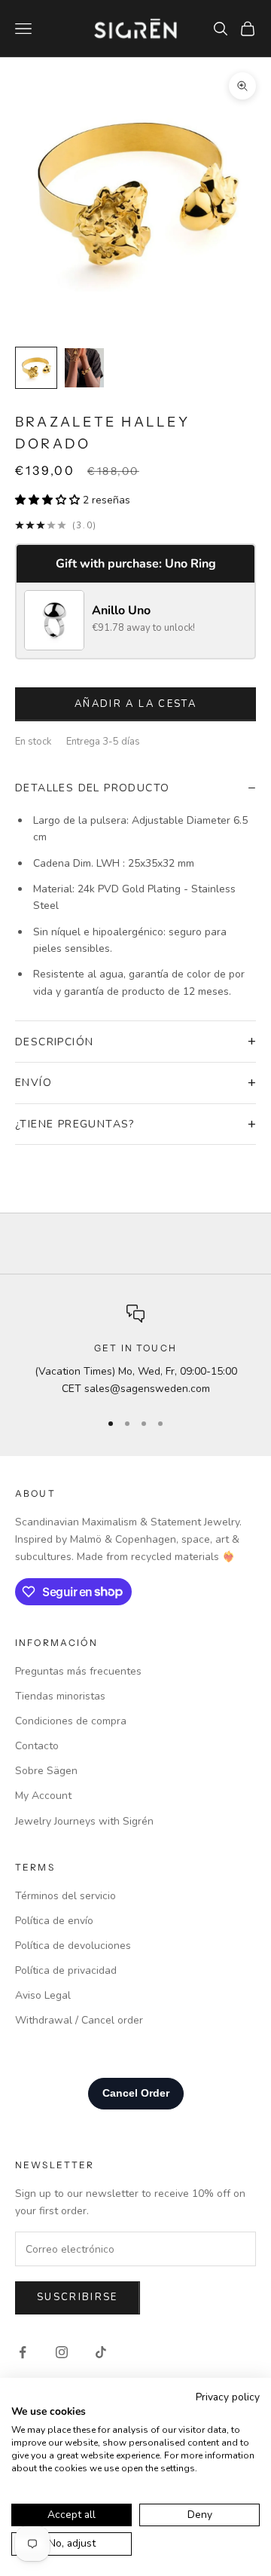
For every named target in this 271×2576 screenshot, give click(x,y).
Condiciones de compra (71, 1721)
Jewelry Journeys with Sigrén (84, 1821)
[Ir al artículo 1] (36, 368)
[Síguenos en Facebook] (23, 2352)
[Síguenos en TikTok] (101, 2352)
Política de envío (54, 1921)
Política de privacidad (66, 1970)
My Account (43, 1796)
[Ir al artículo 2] (84, 368)
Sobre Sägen (46, 1771)
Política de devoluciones (73, 1946)
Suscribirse (78, 2297)
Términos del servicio (65, 1896)
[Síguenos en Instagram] (62, 2352)
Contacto (37, 1746)
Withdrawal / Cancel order (79, 2020)
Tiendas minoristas (60, 1696)
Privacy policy (228, 2397)
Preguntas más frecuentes (78, 1671)
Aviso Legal (43, 1995)
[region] (135, 1351)
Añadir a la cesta (135, 704)
